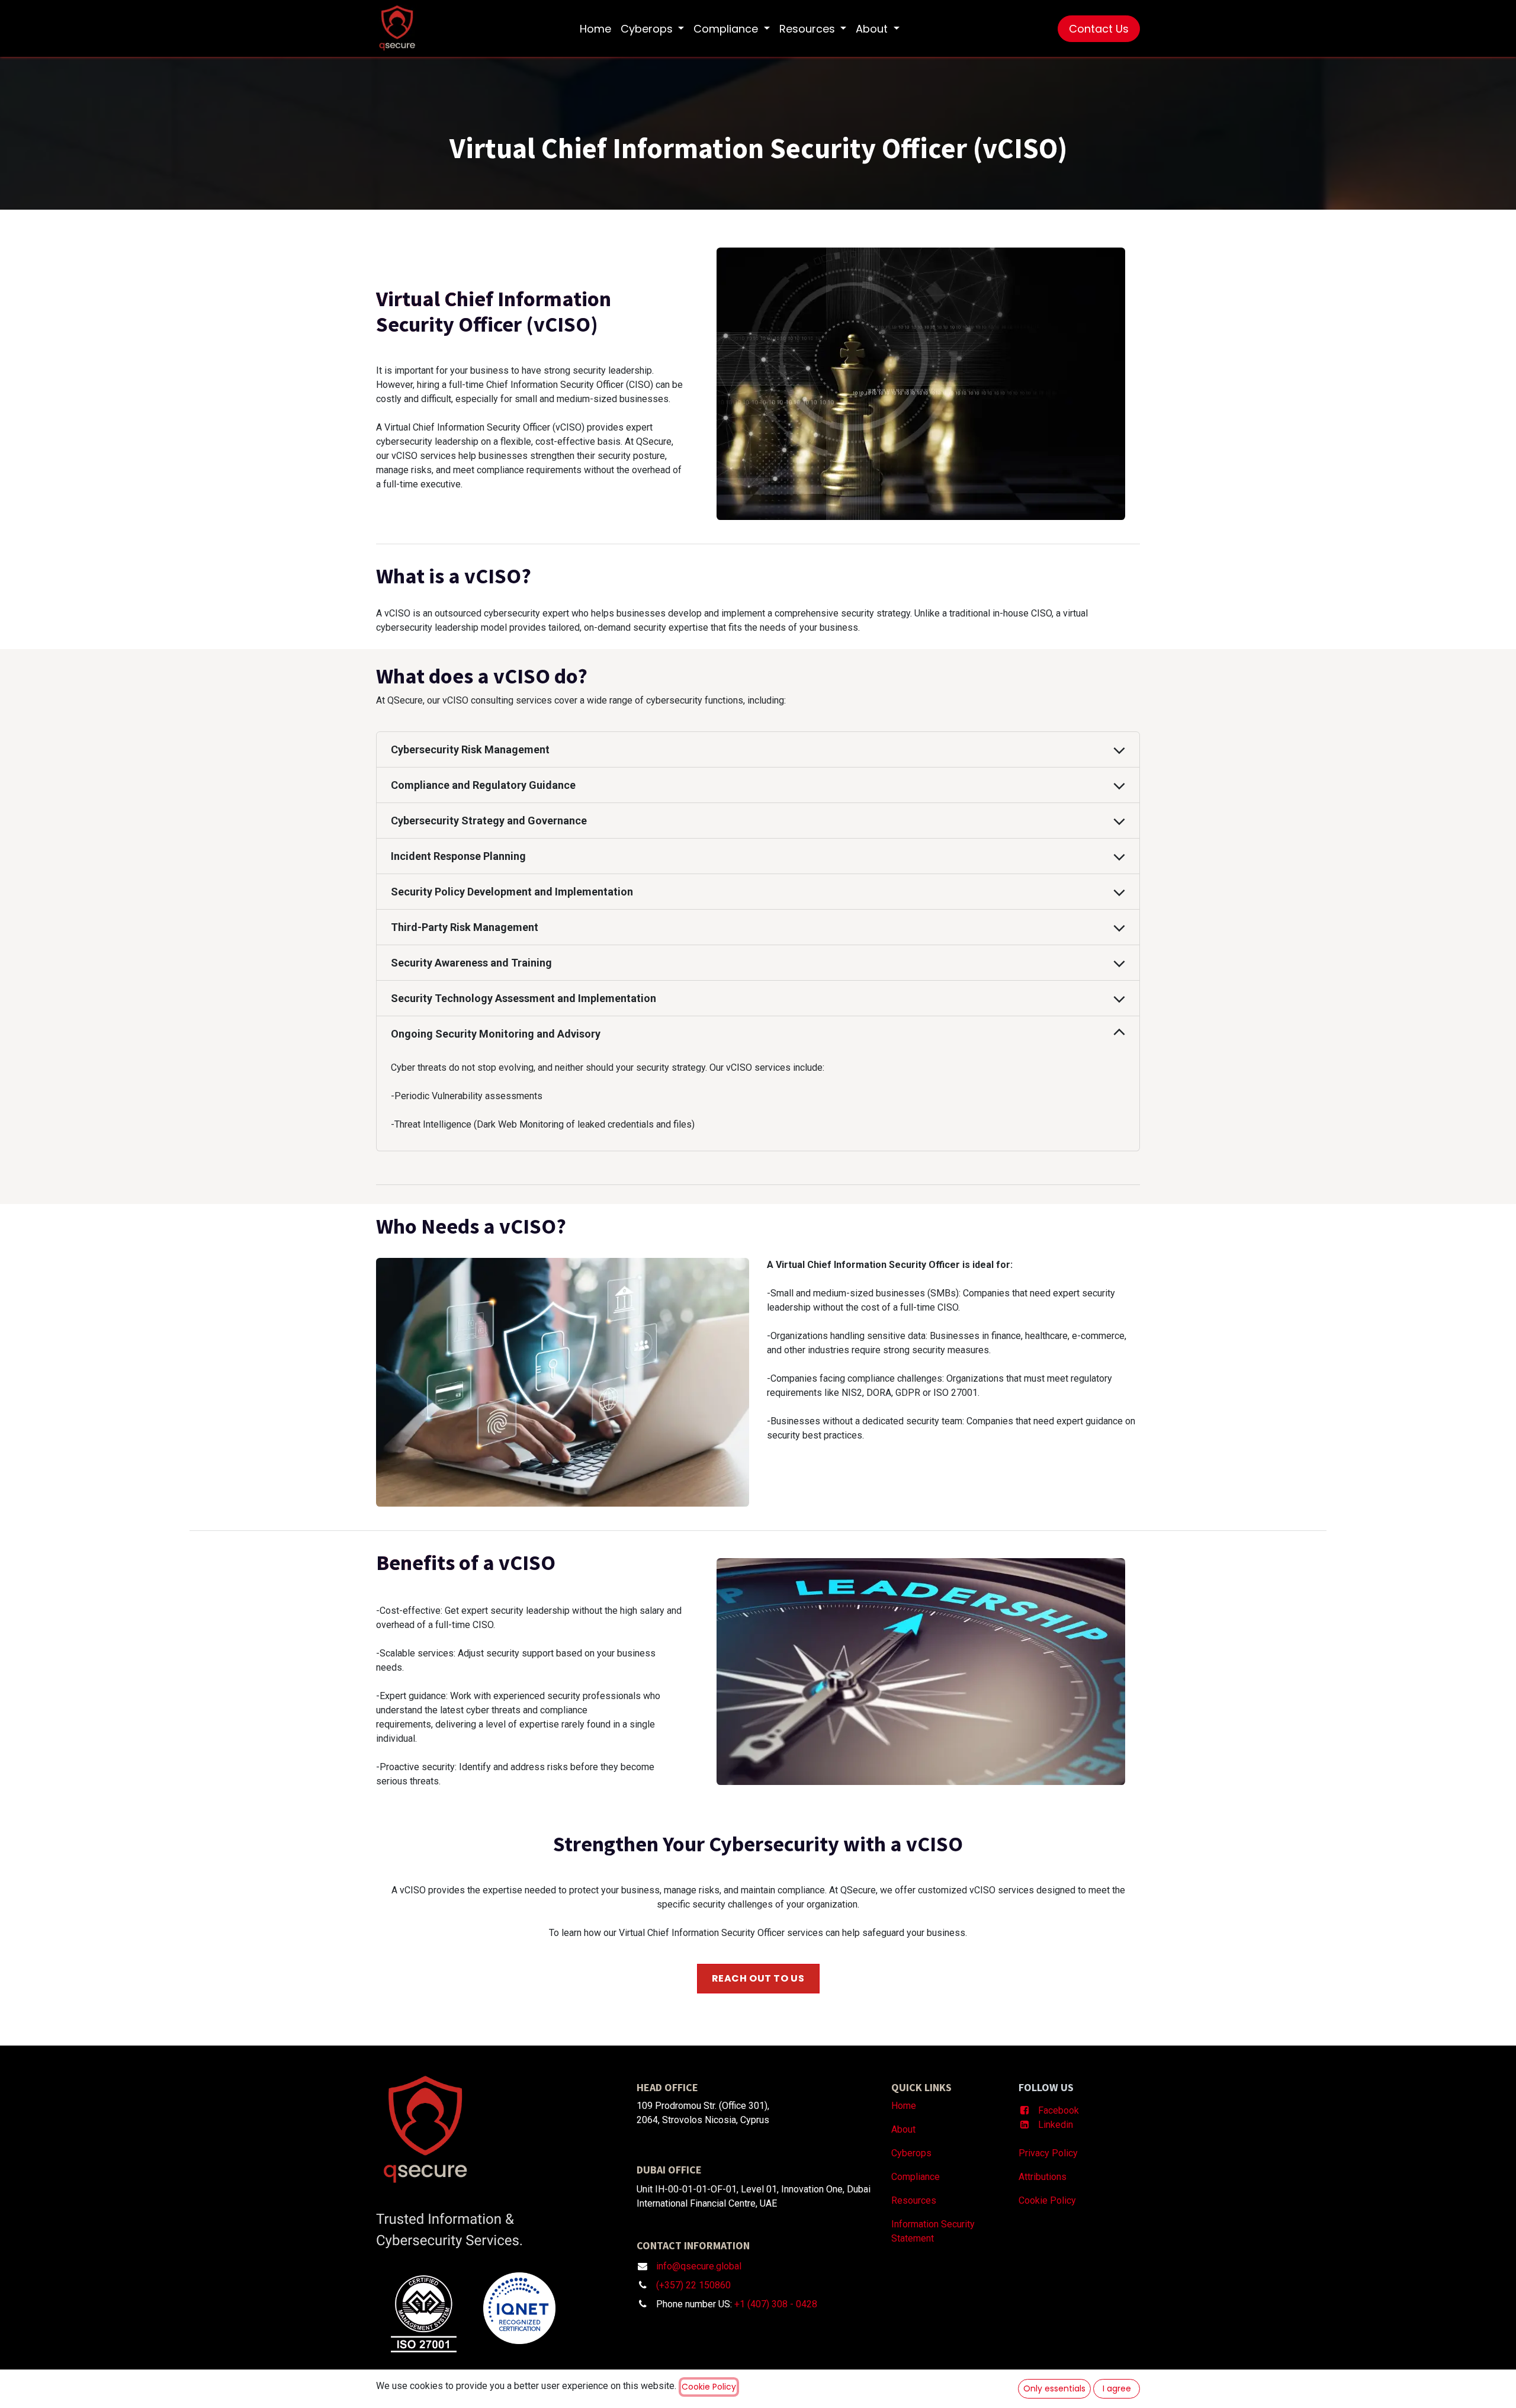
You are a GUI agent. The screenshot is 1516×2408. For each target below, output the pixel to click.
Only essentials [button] (1054, 2388)
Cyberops (911, 2153)
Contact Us (1099, 29)
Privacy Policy (1048, 2153)
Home (904, 2106)
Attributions (1043, 2177)
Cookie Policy (1048, 2200)
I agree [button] (1117, 2388)
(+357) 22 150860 (693, 2285)
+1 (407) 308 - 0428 (776, 2304)
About (903, 2129)
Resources (914, 2200)
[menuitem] (595, 29)
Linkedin (1056, 2125)
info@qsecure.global (699, 2266)
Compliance (916, 2177)
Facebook (1060, 2110)
